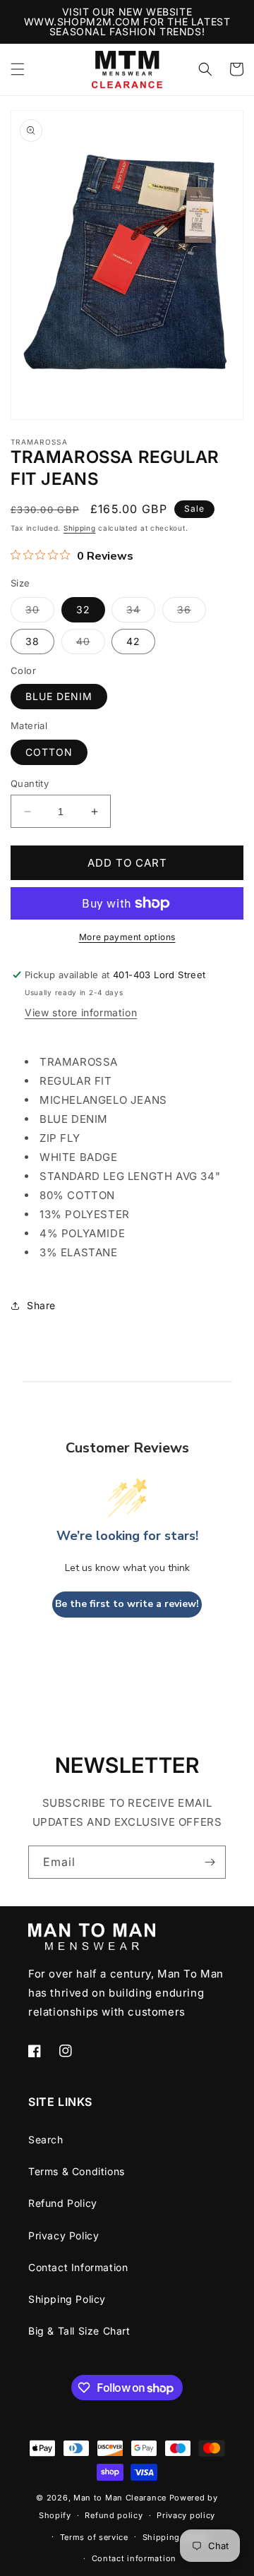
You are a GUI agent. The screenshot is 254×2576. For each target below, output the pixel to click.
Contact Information (78, 2267)
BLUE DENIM (59, 696)
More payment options (127, 937)
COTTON (49, 752)
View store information (81, 1012)
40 (91, 644)
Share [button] (41, 1305)
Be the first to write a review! (127, 1604)
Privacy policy (186, 2515)
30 (40, 613)
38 (32, 641)
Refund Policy (63, 2203)
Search (46, 2139)
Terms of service (94, 2537)
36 (192, 613)
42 (133, 641)
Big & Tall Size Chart (79, 2331)
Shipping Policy (67, 2299)
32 (83, 609)
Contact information (134, 2558)
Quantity (30, 783)
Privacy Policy (64, 2235)
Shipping (80, 528)
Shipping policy (176, 2537)
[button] (18, 69)
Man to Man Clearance (120, 2498)
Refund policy (114, 2515)
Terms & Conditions (77, 2171)
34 (141, 613)
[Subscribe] (210, 1862)
